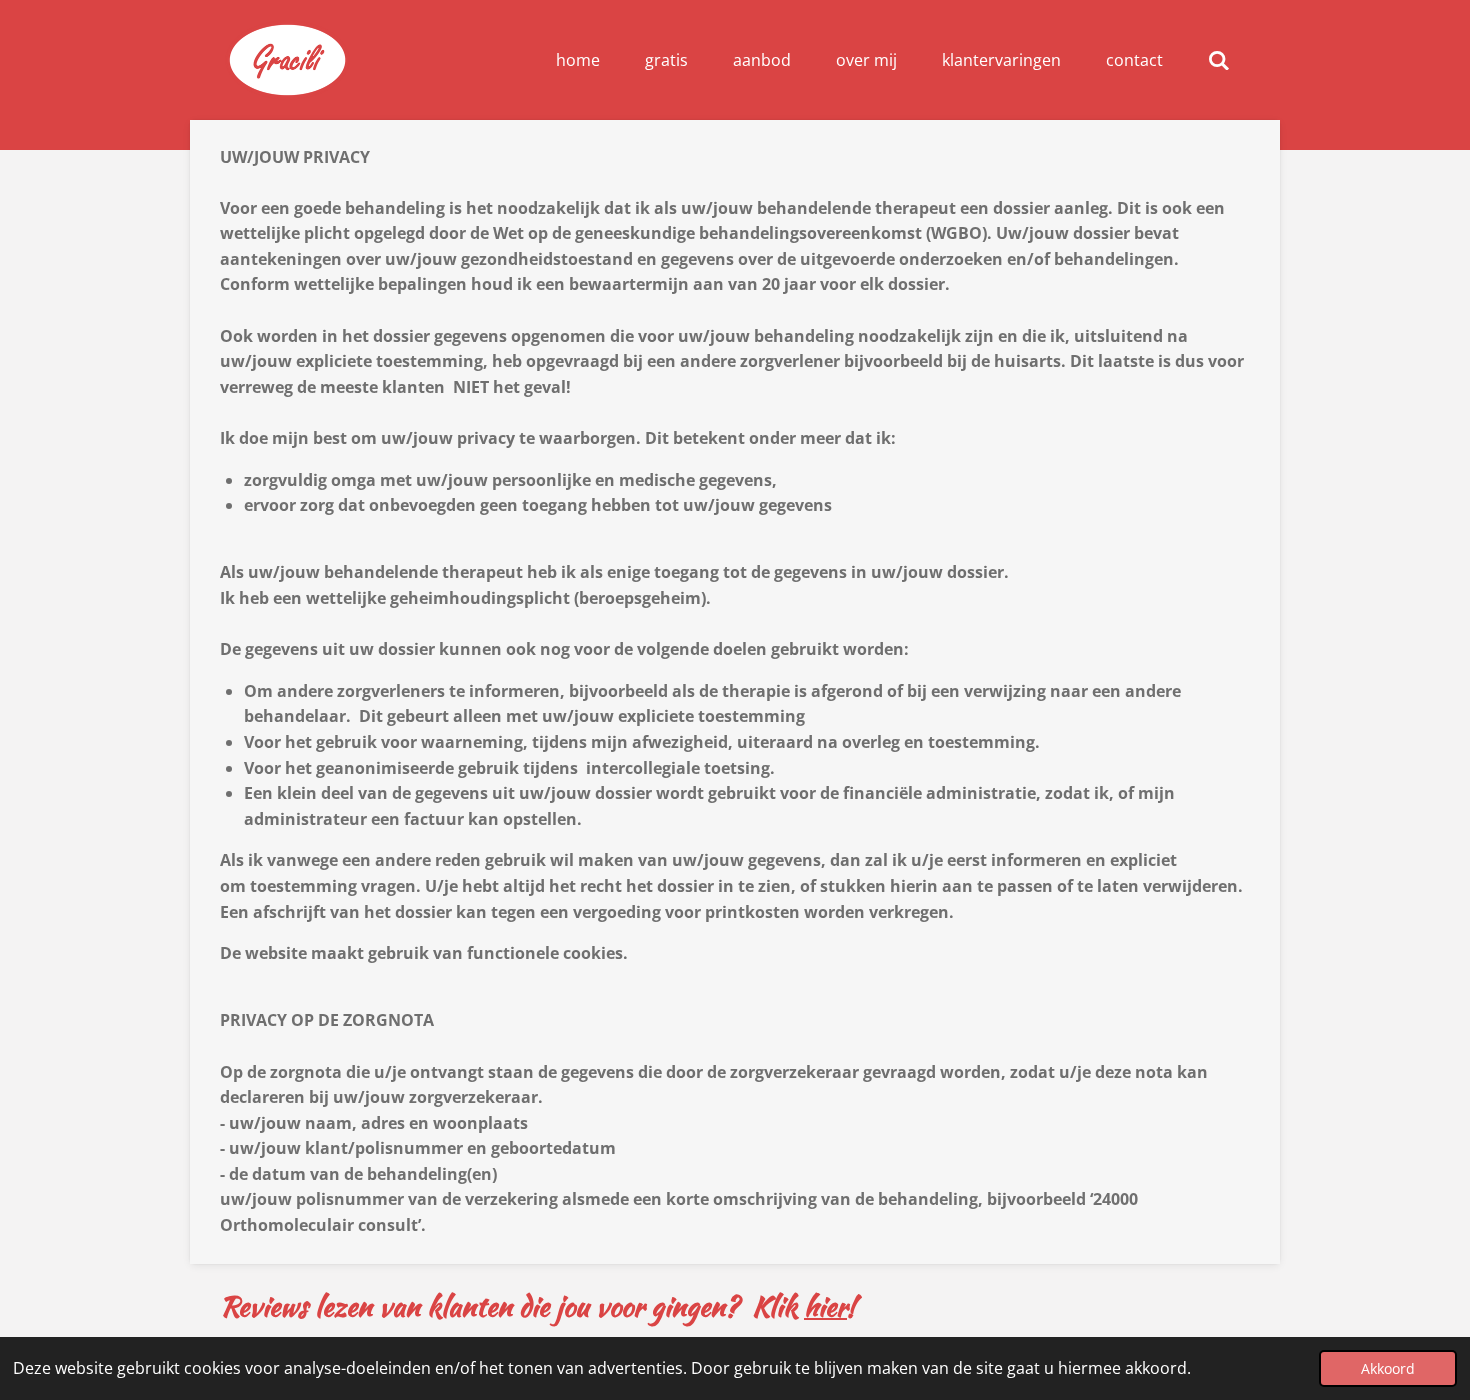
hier (825, 1306)
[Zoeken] (1219, 60)
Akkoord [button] (1388, 1368)
